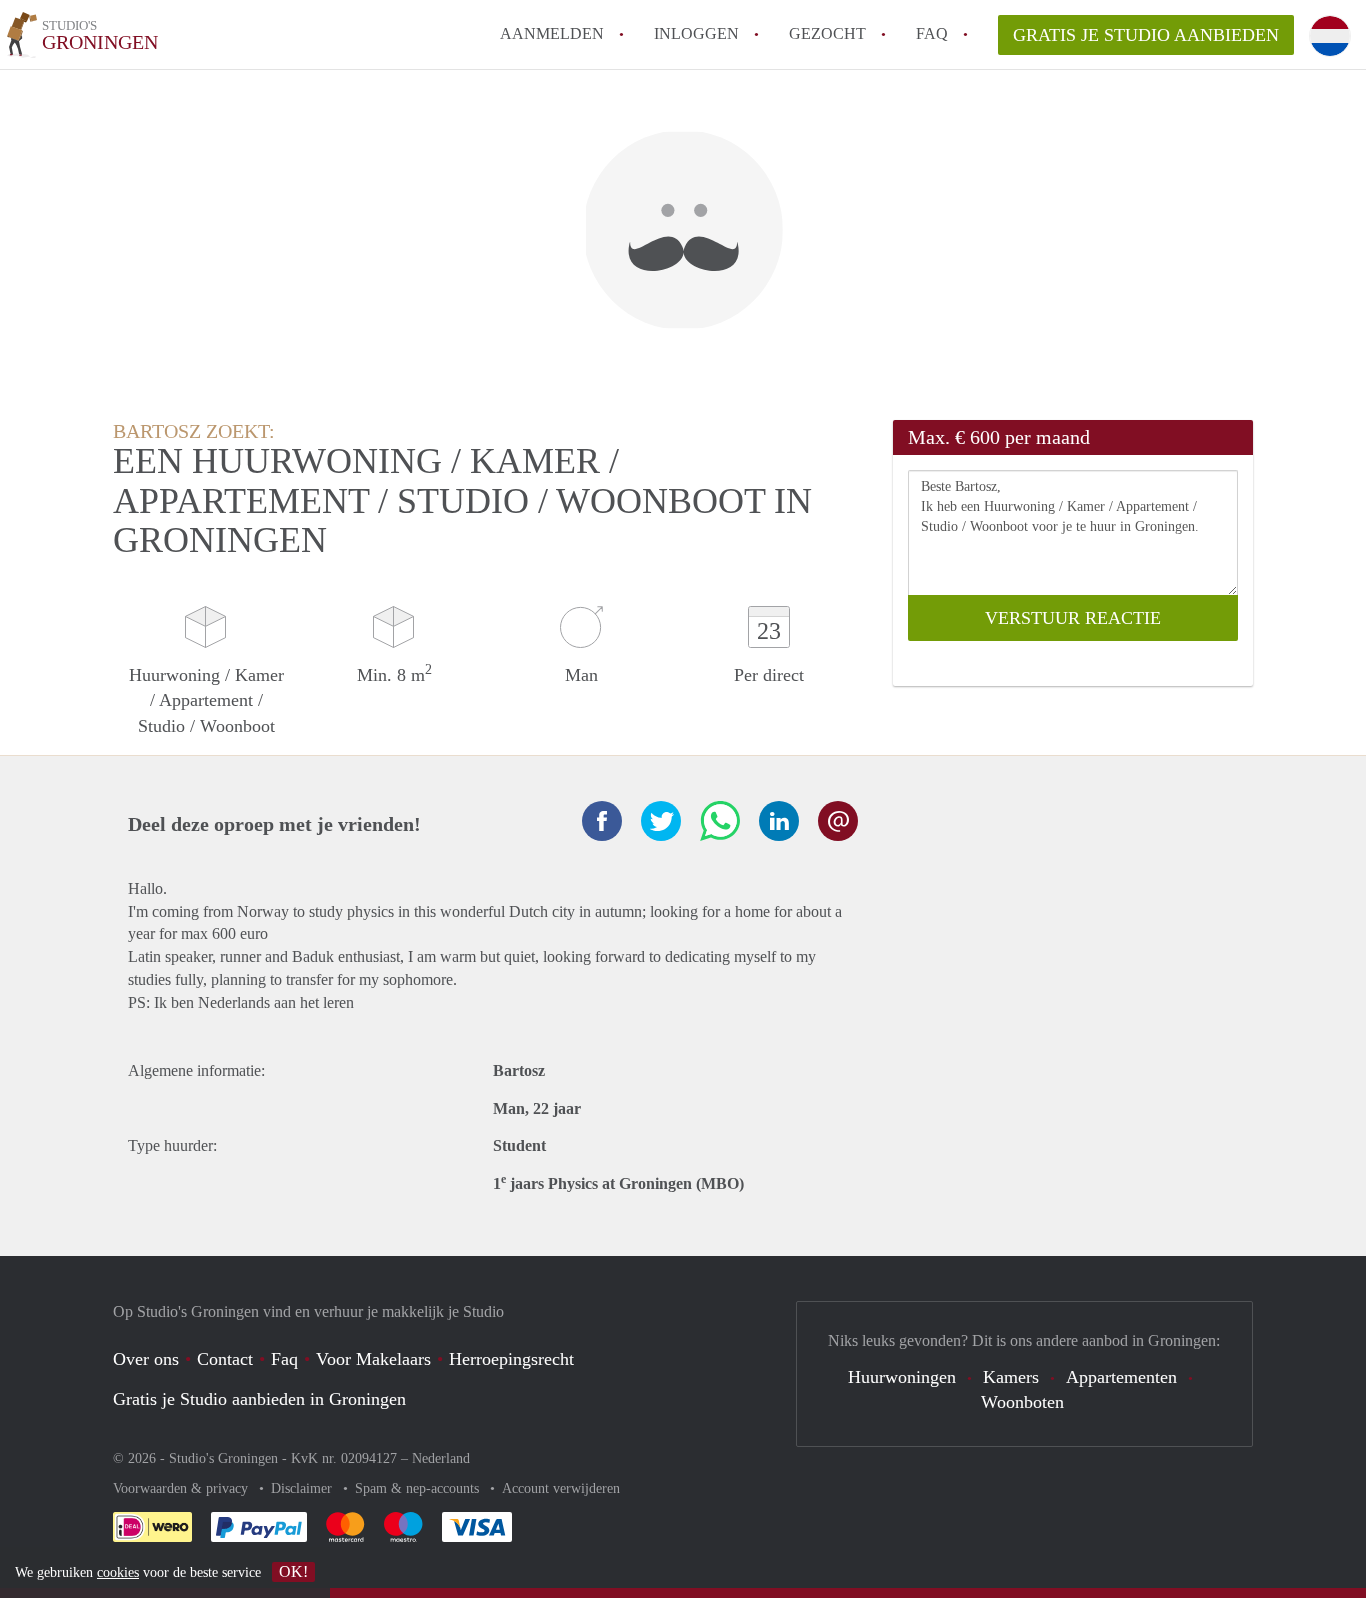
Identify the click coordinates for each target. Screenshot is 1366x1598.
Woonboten (1022, 1402)
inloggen (696, 33)
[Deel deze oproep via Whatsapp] (720, 821)
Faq (284, 1359)
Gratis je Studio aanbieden (1146, 35)
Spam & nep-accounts (419, 1488)
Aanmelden (552, 33)
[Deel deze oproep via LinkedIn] (779, 821)
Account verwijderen (561, 1488)
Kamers (1011, 1377)
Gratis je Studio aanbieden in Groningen (259, 1399)
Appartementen (1121, 1377)
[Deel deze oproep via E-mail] (838, 821)
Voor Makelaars (373, 1359)
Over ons (146, 1359)
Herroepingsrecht (511, 1359)
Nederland (441, 1458)
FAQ (932, 33)
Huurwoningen (902, 1377)
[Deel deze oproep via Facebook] (602, 821)
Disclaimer (303, 1488)
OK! (293, 1571)
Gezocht (827, 33)
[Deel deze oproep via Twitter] (661, 821)
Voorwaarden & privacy (182, 1488)
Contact (225, 1359)
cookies (118, 1572)
